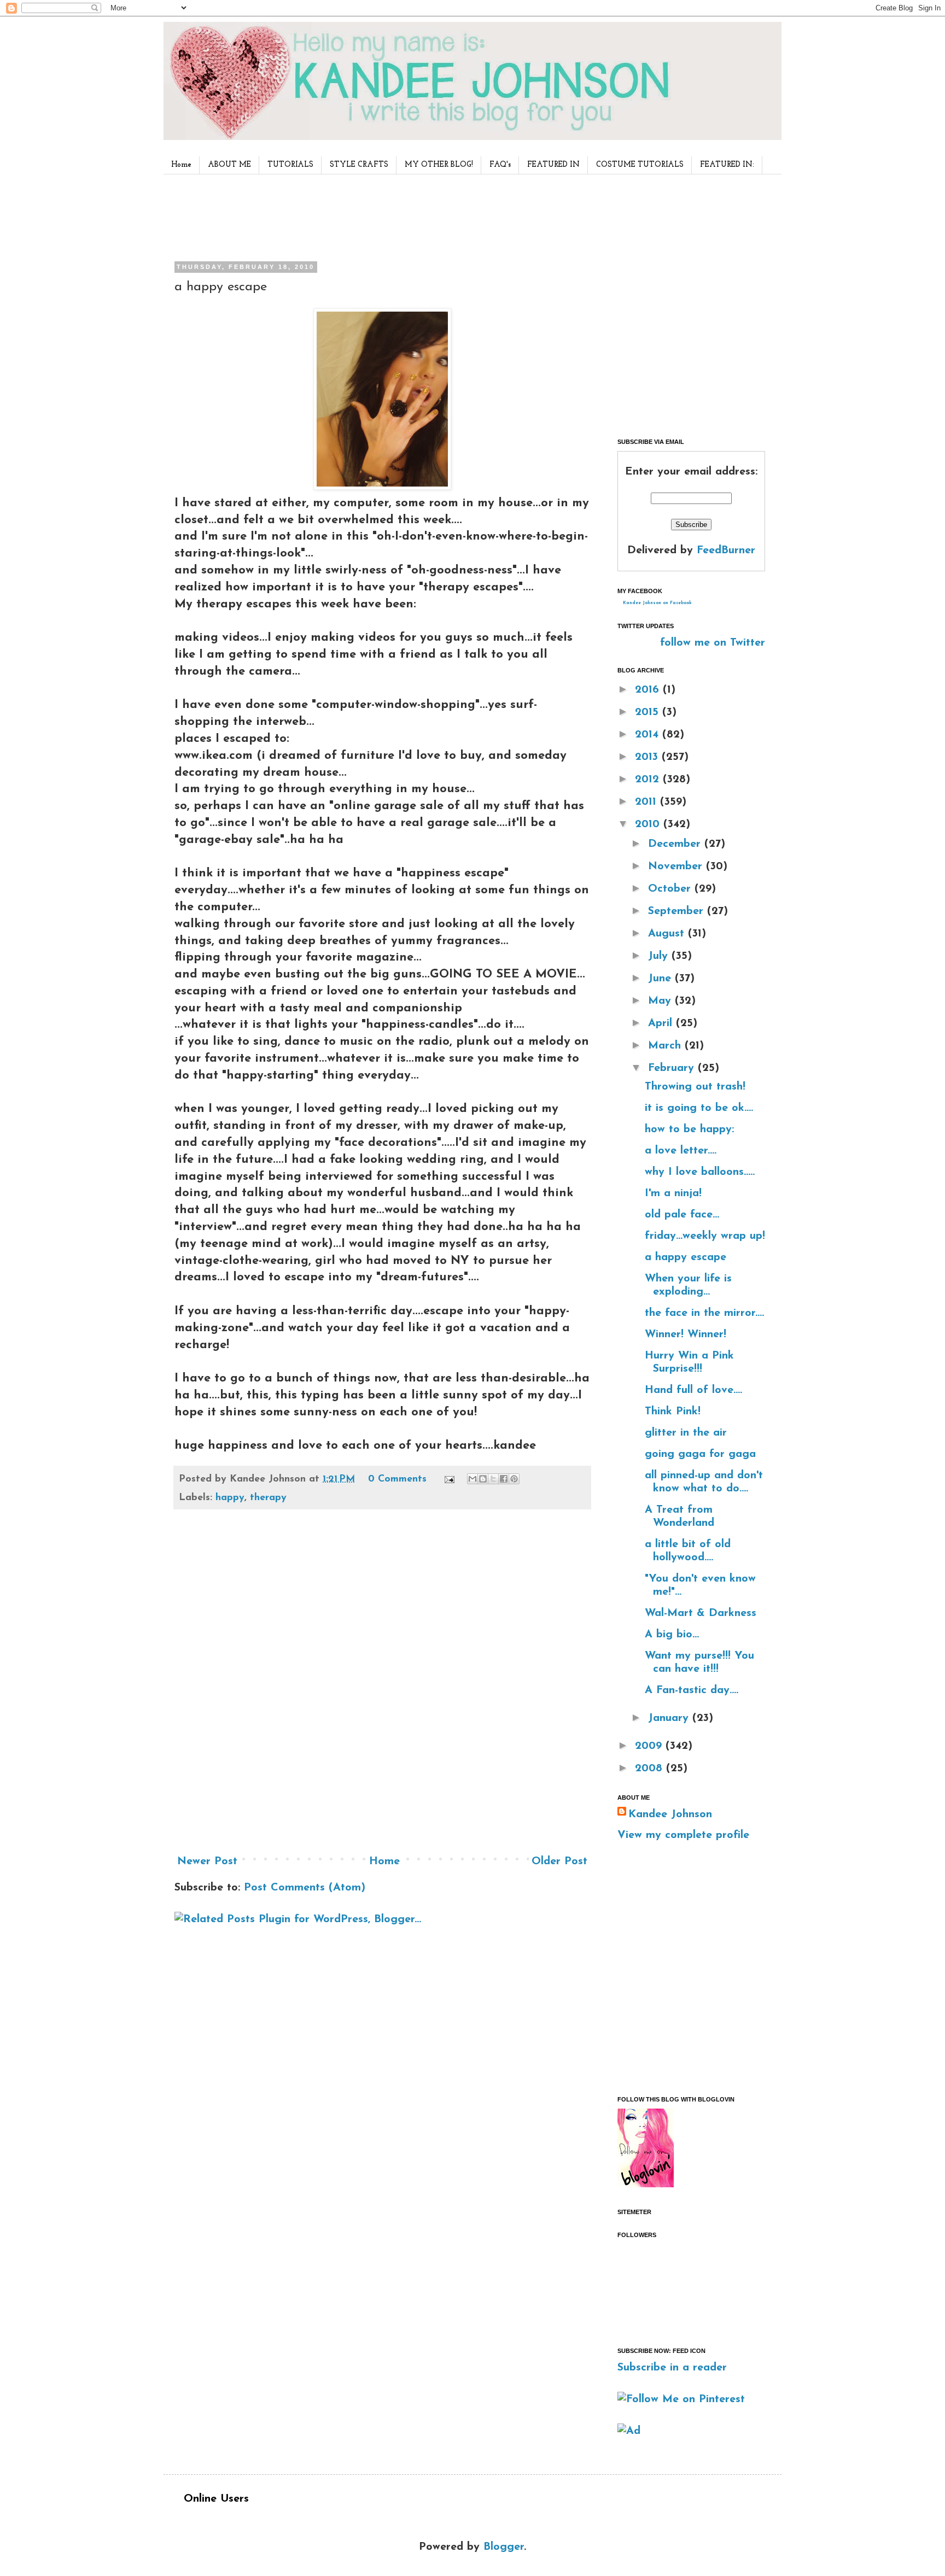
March (666, 1046)
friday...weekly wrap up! (705, 1236)
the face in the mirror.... (704, 1313)
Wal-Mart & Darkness (701, 1613)
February (673, 1068)
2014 (649, 735)
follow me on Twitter (713, 643)
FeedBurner (726, 551)
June (661, 979)
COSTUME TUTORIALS (640, 165)
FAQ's (500, 165)
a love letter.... (681, 1151)
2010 (649, 824)
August (668, 934)
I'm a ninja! (673, 1193)
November (677, 867)
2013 (648, 757)
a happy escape (686, 1257)
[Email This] (472, 1479)
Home (181, 165)
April (662, 1023)
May (661, 1001)
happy (230, 1498)
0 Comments (397, 1479)
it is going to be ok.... (699, 1108)
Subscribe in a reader (672, 2368)
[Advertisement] (379, 215)
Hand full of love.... (693, 1390)
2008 (651, 1769)
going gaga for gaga (700, 1454)
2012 (649, 780)
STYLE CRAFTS (359, 165)
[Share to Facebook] (504, 1479)
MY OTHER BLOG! (439, 165)
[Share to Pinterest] (514, 1479)
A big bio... (672, 1635)
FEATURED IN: (727, 165)
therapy (268, 1498)
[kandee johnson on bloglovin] (646, 2185)
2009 (650, 1746)
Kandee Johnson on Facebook (657, 603)
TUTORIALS (290, 165)
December (676, 844)
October (671, 889)
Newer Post (207, 1861)
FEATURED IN (553, 165)
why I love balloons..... (700, 1172)
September (678, 911)
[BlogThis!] (483, 1479)
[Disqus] (382, 1686)
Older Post (559, 1861)
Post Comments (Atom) (305, 1888)
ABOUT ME (229, 165)
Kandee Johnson (670, 1814)
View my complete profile (683, 1835)
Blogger (504, 2547)
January (670, 1718)
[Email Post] (449, 1479)
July (660, 956)
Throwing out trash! (695, 1087)
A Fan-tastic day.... (692, 1690)
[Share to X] (493, 1479)
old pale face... (682, 1215)
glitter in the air (686, 1433)
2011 (647, 802)
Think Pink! (673, 1412)
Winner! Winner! (686, 1334)
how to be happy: (689, 1129)
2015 (649, 712)
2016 (649, 690)
